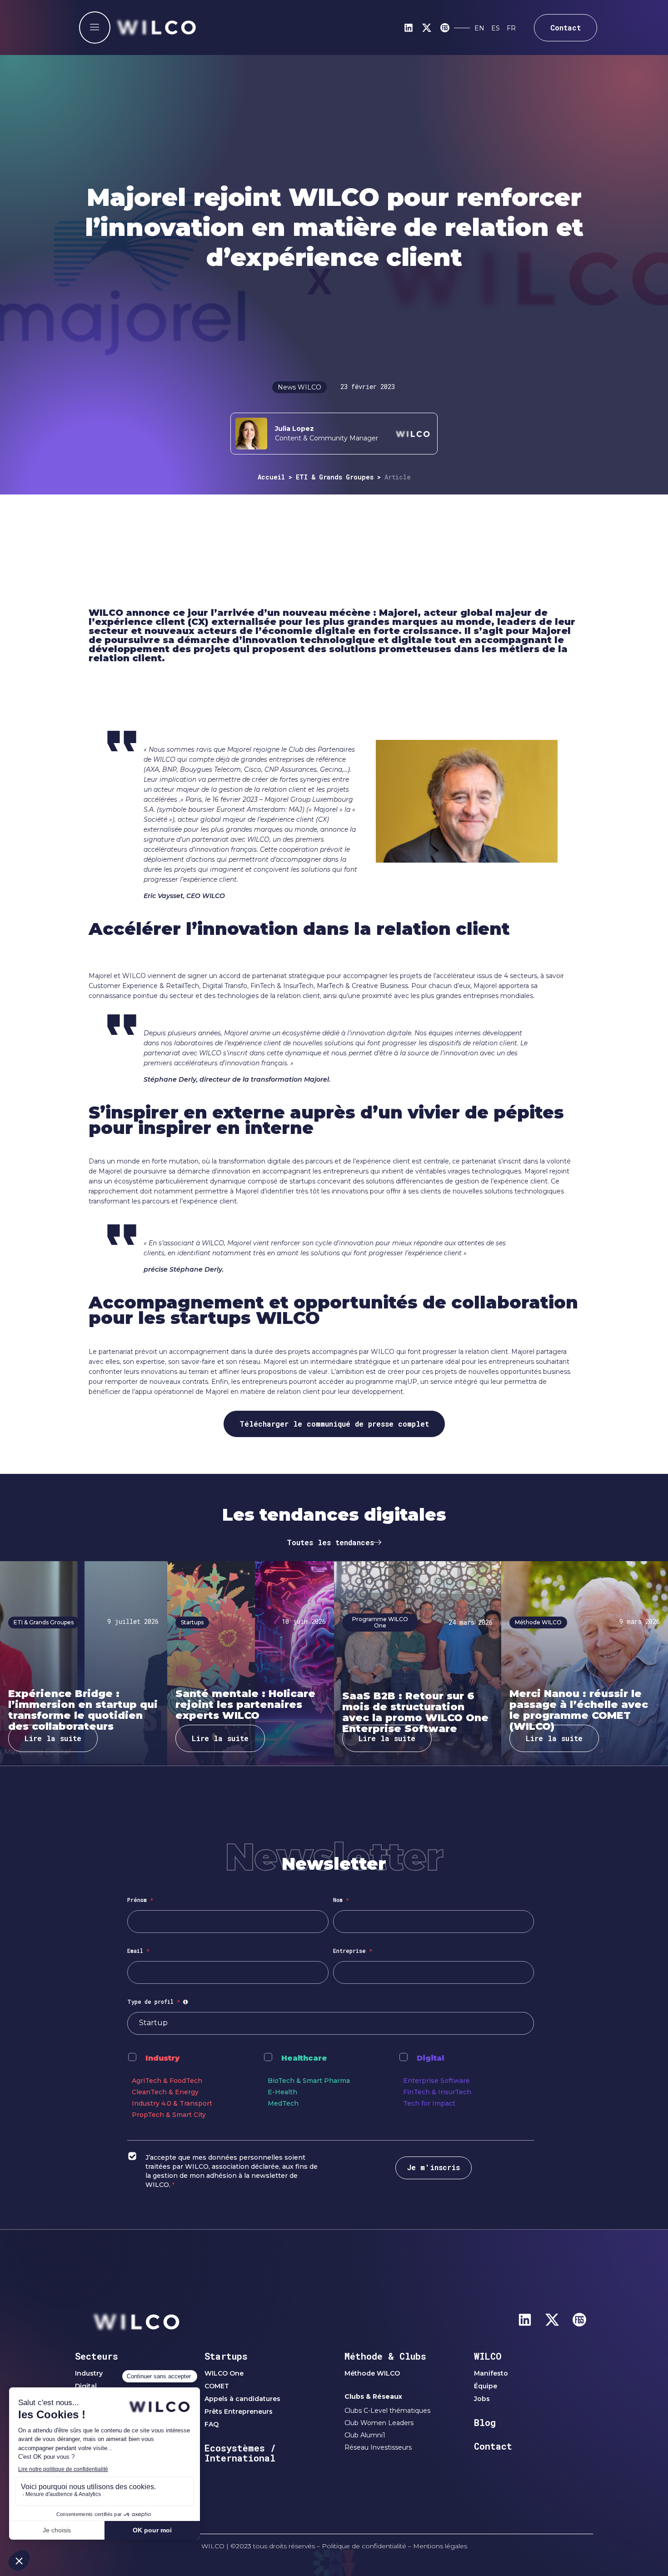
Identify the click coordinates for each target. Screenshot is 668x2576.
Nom (341, 1900)
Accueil (271, 477)
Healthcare (304, 2058)
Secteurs (97, 2356)
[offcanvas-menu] (95, 27)
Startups (226, 2356)
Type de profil (159, 2002)
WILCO (488, 2356)
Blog (485, 2422)
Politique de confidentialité (364, 2546)
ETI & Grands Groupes (335, 477)
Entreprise (353, 1951)
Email (138, 1951)
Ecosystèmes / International (240, 2453)
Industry (162, 2058)
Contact (493, 2446)
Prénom (140, 1900)
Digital (430, 2058)
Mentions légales (440, 2546)
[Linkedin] (409, 28)
